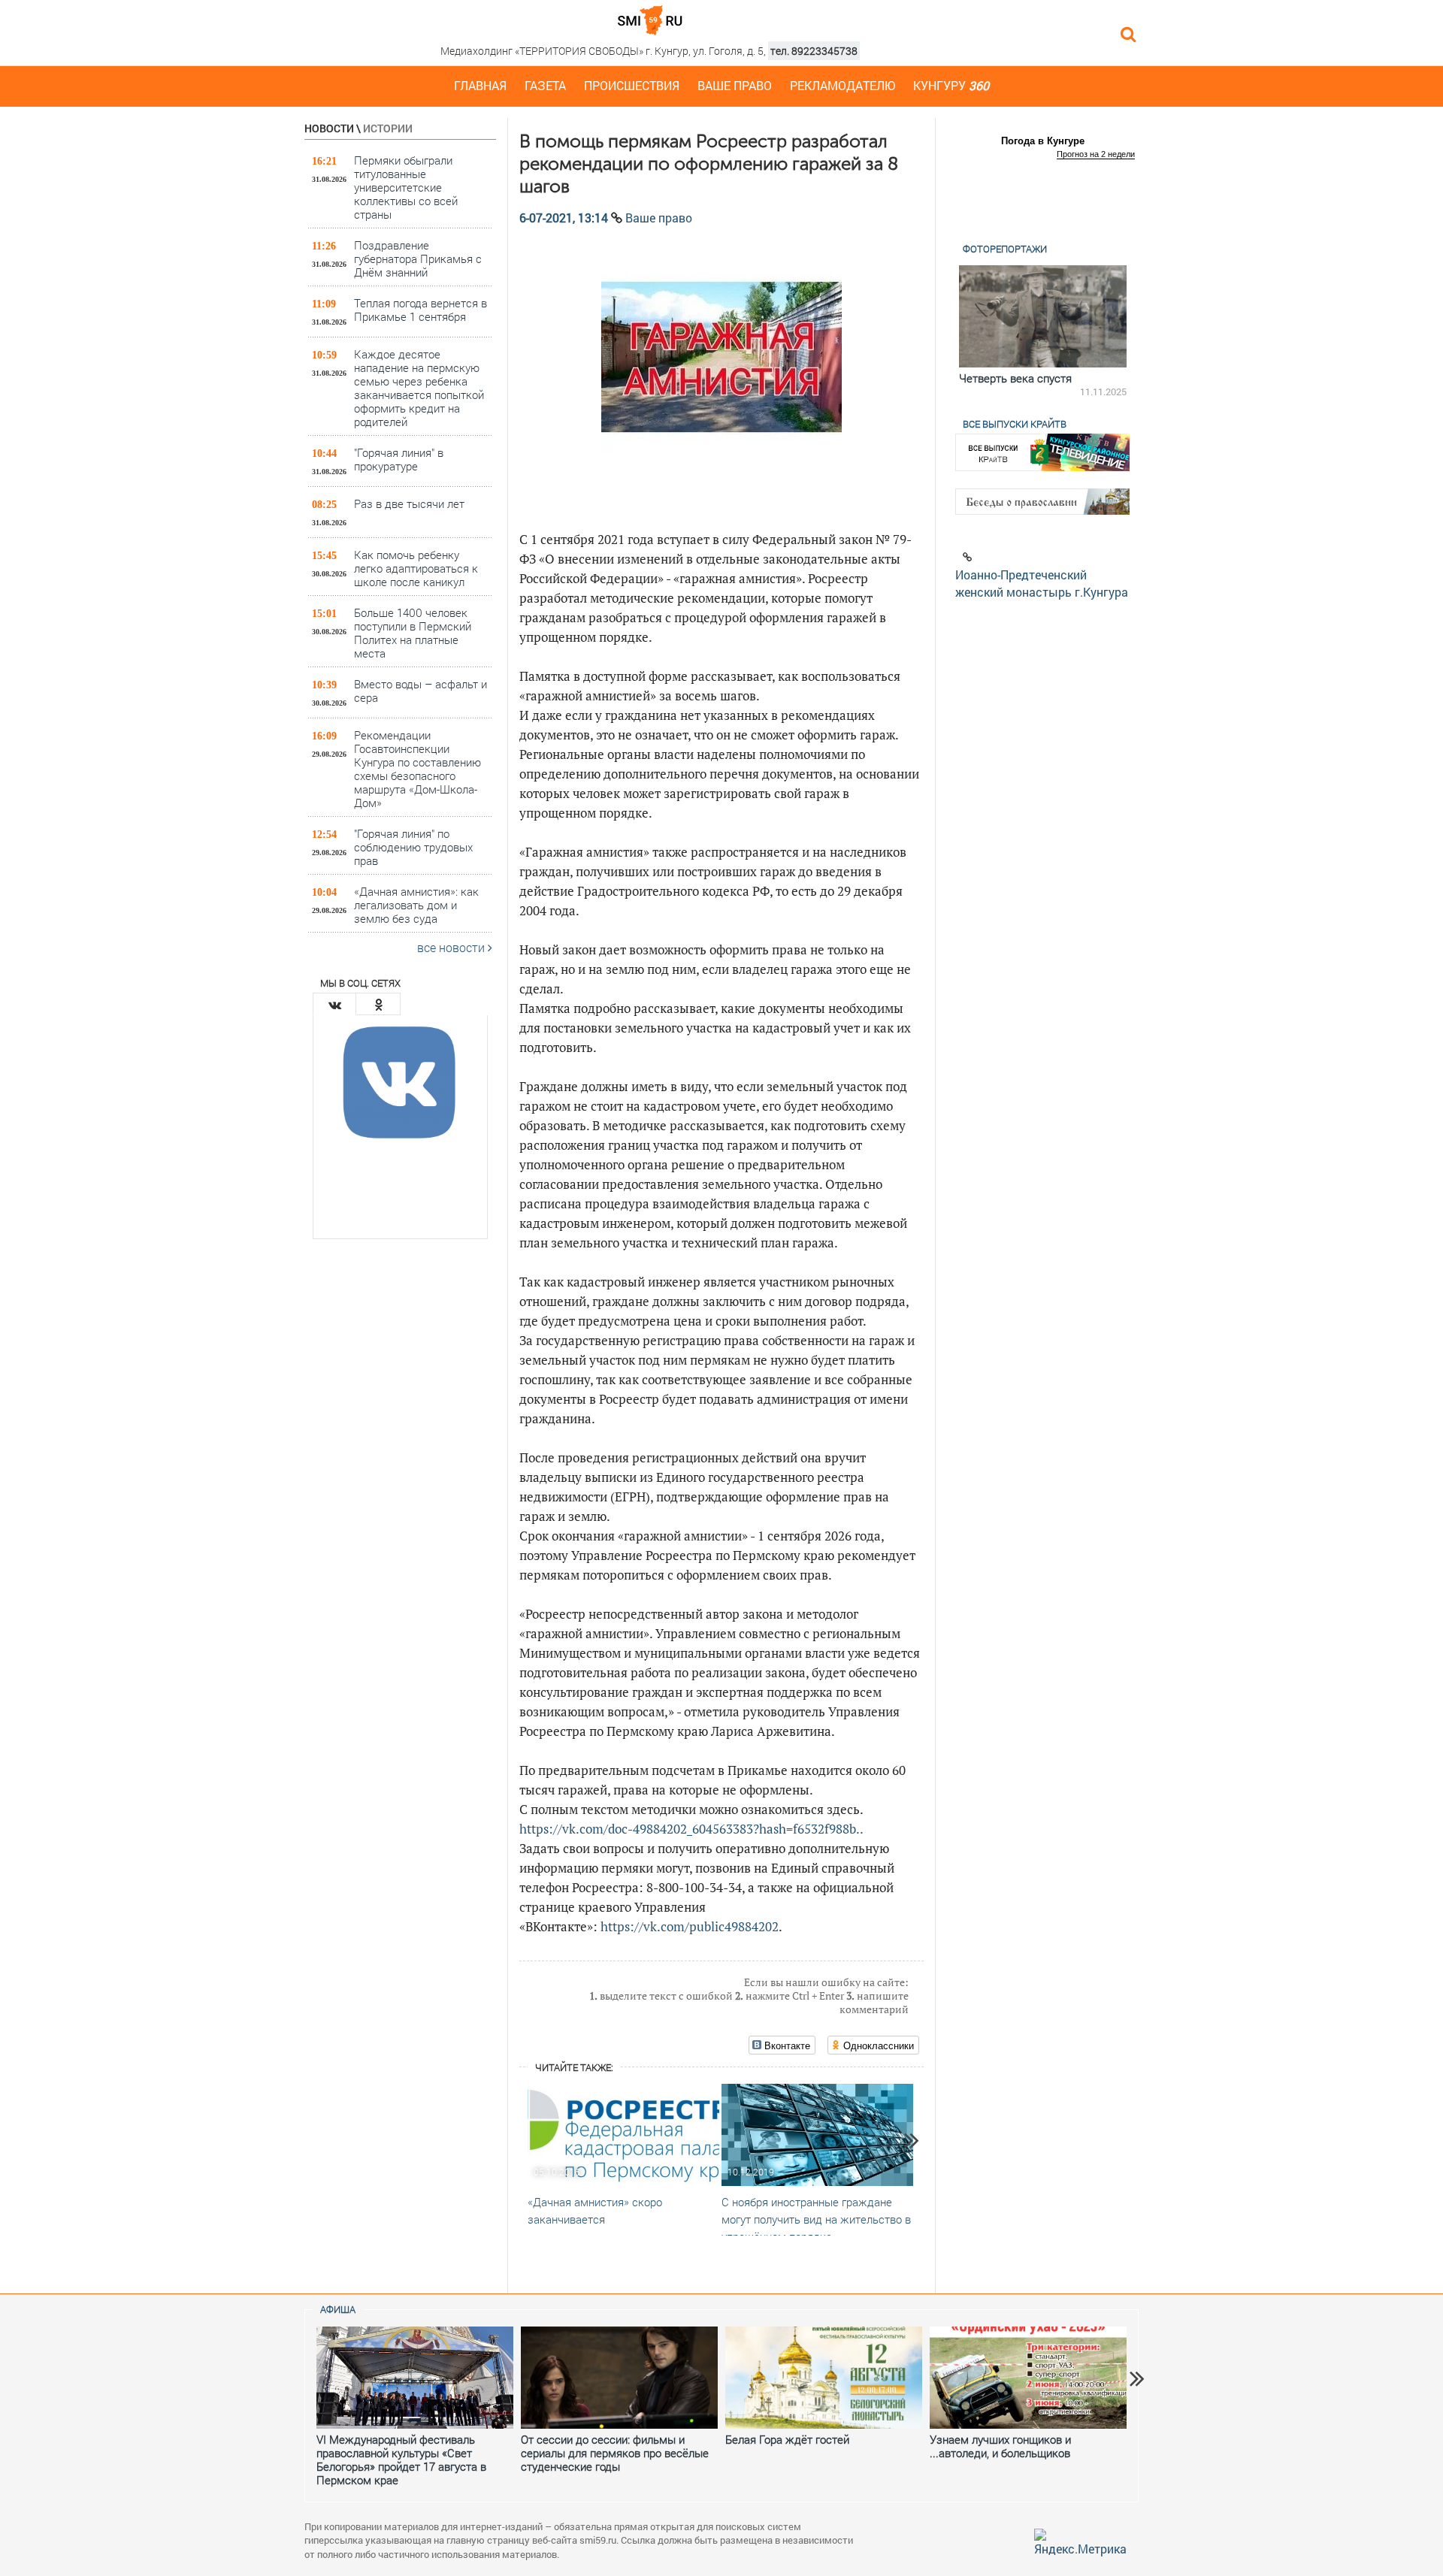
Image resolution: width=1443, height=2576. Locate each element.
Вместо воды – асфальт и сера (420, 691)
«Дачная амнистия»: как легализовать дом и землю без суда (416, 904)
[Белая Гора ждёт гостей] (824, 2378)
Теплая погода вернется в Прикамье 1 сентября (420, 310)
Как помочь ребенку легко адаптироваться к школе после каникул (416, 568)
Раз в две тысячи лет (409, 503)
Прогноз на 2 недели (1096, 154)
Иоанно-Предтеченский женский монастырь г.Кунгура (1042, 583)
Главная (480, 85)
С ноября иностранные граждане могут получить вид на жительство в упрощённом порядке (816, 2219)
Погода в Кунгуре (1043, 141)
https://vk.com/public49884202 (690, 1926)
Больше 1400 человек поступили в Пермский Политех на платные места (413, 632)
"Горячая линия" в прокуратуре (399, 459)
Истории (388, 128)
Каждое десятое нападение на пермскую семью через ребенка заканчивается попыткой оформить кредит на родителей (419, 387)
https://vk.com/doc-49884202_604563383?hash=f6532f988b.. (691, 1829)
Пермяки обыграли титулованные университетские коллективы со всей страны (406, 187)
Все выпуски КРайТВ (1015, 424)
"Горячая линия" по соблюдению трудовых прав (413, 847)
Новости (329, 128)
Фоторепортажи (1005, 249)
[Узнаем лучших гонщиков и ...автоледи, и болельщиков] (1028, 2378)
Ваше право (735, 85)
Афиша (338, 2309)
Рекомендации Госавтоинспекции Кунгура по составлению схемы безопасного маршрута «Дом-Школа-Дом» (417, 768)
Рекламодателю (843, 85)
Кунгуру (951, 85)
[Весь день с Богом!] (1043, 316)
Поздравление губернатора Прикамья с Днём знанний (418, 258)
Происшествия (632, 85)
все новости (452, 947)
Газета (545, 85)
